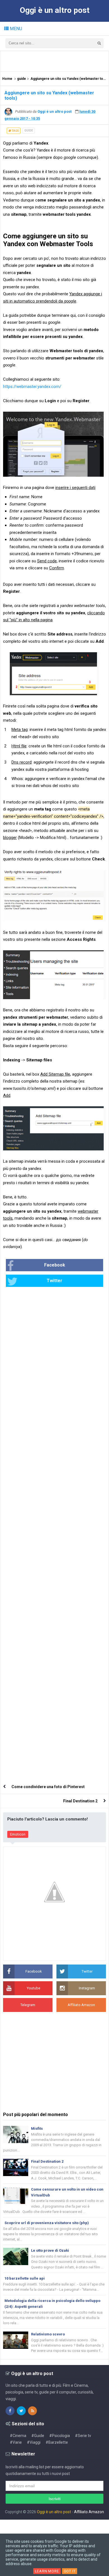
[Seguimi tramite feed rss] (32, 2411)
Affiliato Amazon (89, 2512)
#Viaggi (34, 2442)
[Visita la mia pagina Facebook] (10, 2411)
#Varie (16, 2442)
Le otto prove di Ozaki (50, 2250)
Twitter (54, 1281)
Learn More (47, 2571)
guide (29, 130)
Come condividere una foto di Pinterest (48, 1787)
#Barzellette (57, 2442)
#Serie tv (83, 2436)
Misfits (37, 2128)
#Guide (38, 2436)
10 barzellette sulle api (25, 2278)
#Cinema (18, 2436)
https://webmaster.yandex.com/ (32, 387)
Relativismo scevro (48, 2334)
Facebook (55, 1265)
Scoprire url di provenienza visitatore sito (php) (47, 2223)
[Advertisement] (56, 61)
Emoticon (18, 1834)
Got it (70, 2571)
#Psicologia (60, 2436)
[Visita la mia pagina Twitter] (21, 2411)
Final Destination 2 (80, 1801)
